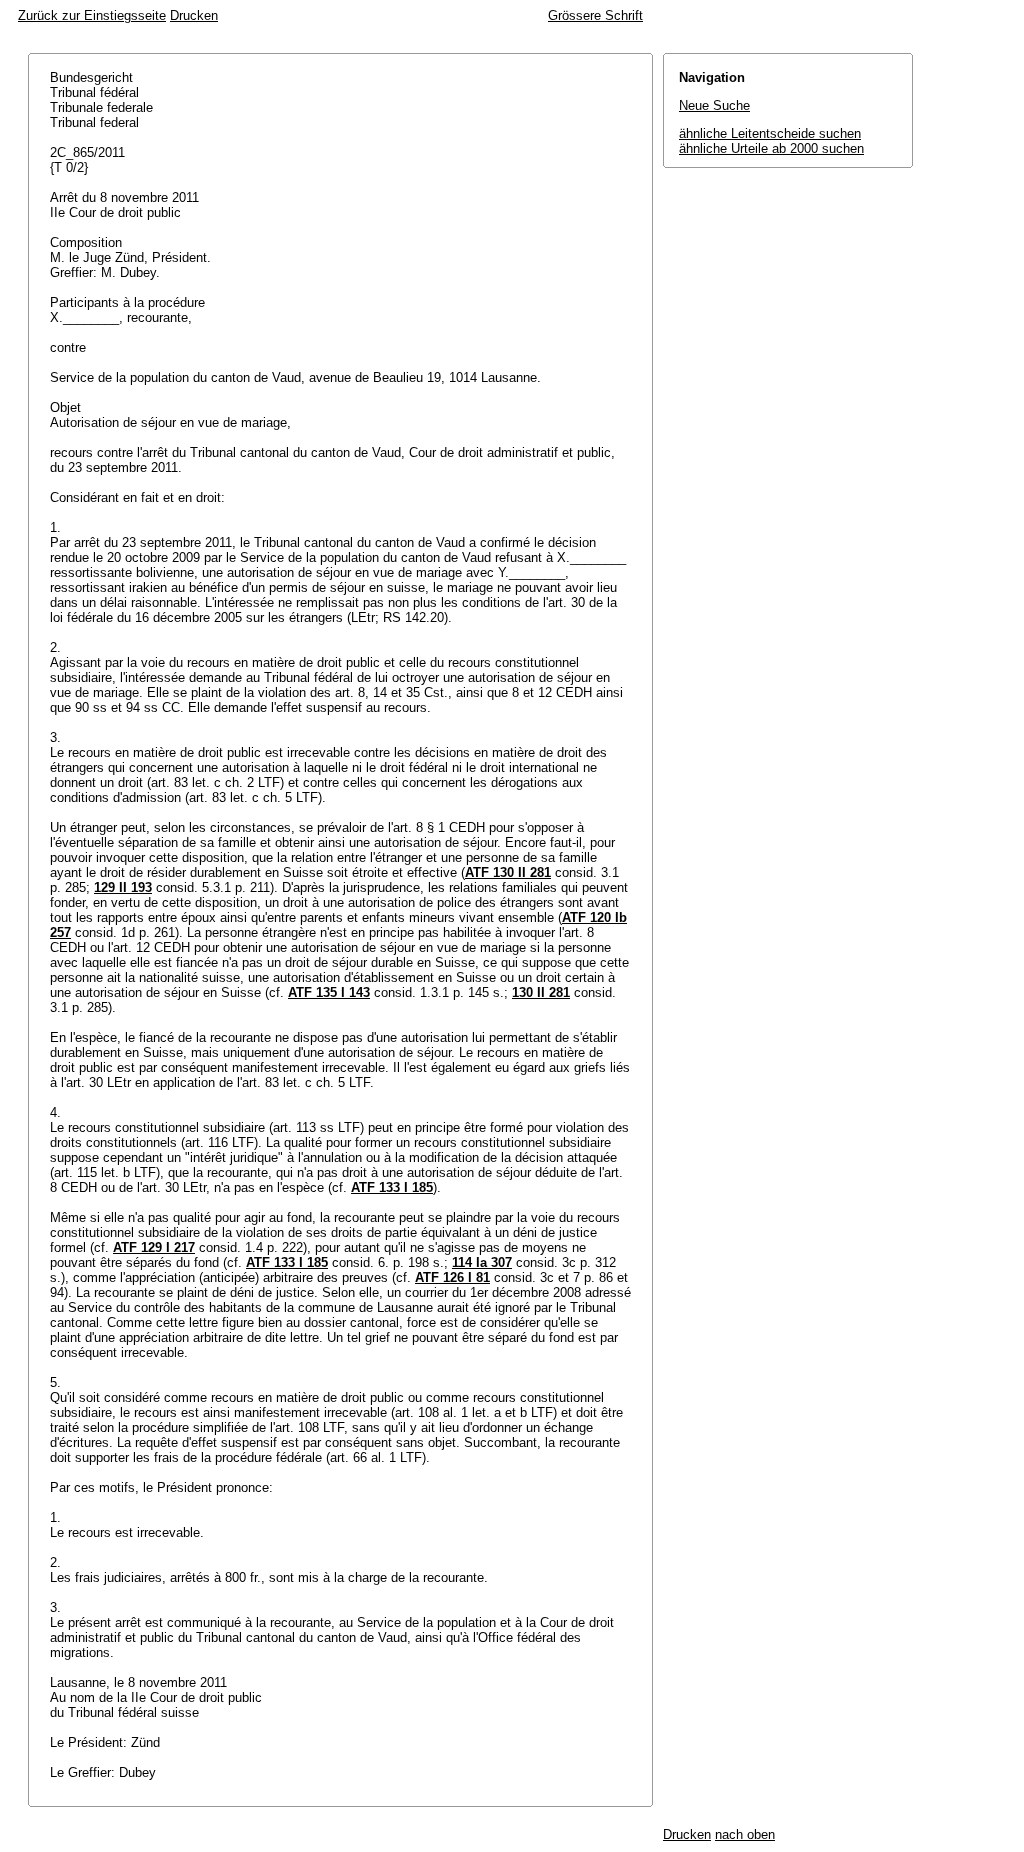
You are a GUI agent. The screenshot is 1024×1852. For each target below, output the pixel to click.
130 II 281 (541, 992)
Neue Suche (714, 105)
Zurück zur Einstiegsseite (92, 15)
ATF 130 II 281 (508, 872)
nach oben (745, 1834)
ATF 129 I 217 (154, 1247)
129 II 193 (123, 887)
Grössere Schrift (595, 15)
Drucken (194, 15)
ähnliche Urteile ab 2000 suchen (771, 148)
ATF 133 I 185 (392, 1187)
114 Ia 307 (482, 1262)
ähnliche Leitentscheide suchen (770, 133)
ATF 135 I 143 (329, 992)
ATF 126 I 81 (452, 1277)
